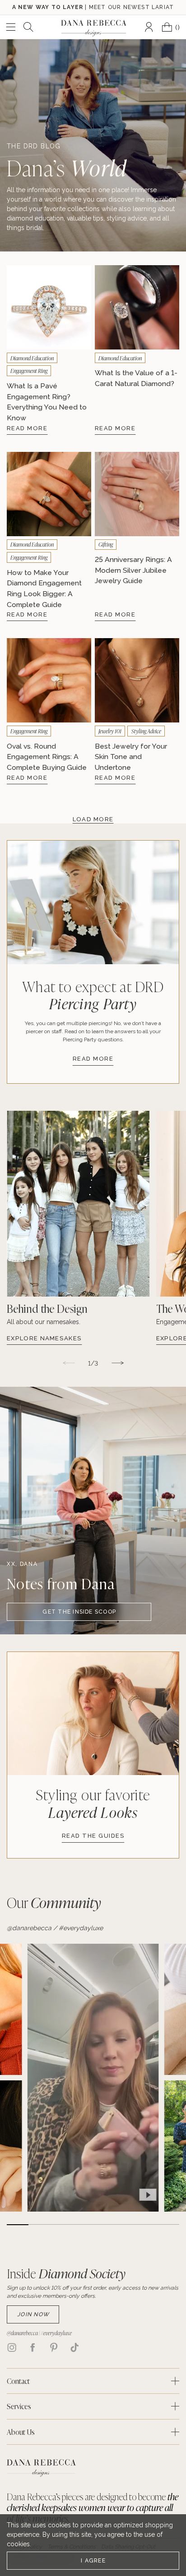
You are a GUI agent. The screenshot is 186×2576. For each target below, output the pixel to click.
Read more (93, 1059)
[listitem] (78, 1242)
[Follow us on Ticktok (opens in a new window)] (74, 2347)
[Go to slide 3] (61, 2225)
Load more (93, 819)
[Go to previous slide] (69, 1363)
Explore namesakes (44, 1338)
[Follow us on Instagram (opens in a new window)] (12, 2347)
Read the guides (93, 1836)
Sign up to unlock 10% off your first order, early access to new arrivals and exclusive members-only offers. (93, 2292)
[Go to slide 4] (82, 2225)
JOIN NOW (33, 2314)
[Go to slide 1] (18, 2225)
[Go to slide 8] (168, 2225)
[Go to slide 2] (39, 2225)
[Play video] (148, 2195)
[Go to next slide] (117, 1363)
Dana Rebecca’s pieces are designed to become (93, 2507)
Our (54, 1902)
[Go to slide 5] (104, 2225)
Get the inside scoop (79, 1612)
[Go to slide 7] (147, 2225)
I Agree (93, 2560)
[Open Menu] (11, 27)
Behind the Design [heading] (47, 1309)
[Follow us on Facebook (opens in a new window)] (33, 2347)
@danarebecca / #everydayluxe (55, 1928)
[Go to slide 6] (126, 2225)
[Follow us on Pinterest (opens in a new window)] (54, 2347)
